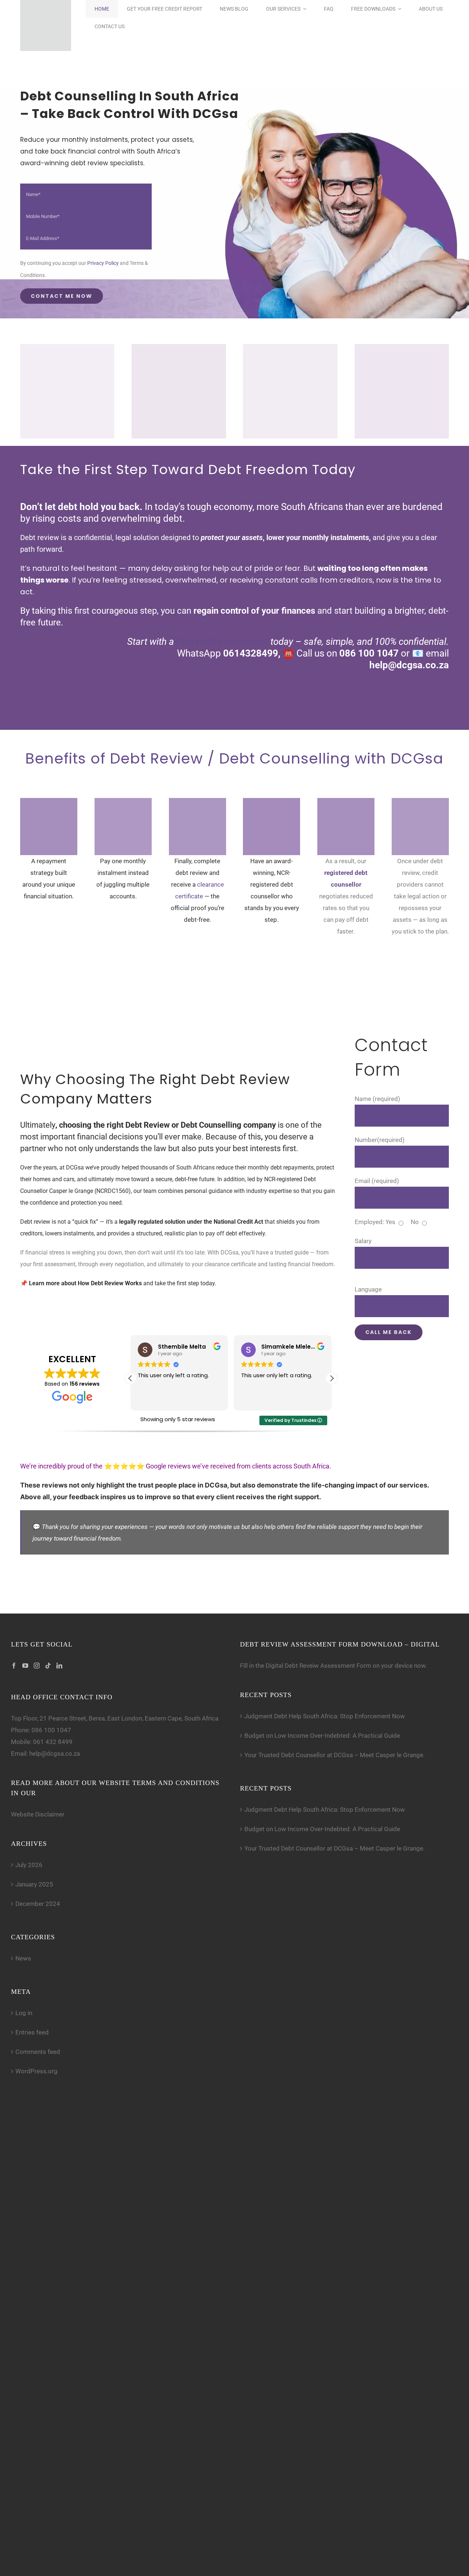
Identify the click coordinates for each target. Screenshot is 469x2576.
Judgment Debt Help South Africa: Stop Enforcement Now (325, 1716)
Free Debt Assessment (221, 642)
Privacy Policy (103, 263)
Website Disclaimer (38, 1814)
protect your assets (232, 537)
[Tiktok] (48, 1666)
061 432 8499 (53, 1742)
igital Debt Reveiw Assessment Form (320, 1666)
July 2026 (29, 1865)
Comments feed (38, 2052)
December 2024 (38, 1904)
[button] (332, 1378)
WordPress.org (36, 2071)
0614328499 (251, 653)
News (23, 1958)
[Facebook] (14, 1666)
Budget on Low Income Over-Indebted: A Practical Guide (322, 1736)
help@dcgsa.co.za (55, 1753)
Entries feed (32, 2032)
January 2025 (34, 1884)
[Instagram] (37, 1666)
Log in (24, 2013)
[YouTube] (25, 1666)
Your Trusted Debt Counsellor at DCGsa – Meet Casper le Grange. (335, 1755)
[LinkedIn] (59, 1666)
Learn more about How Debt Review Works (85, 1283)
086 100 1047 (51, 1730)
